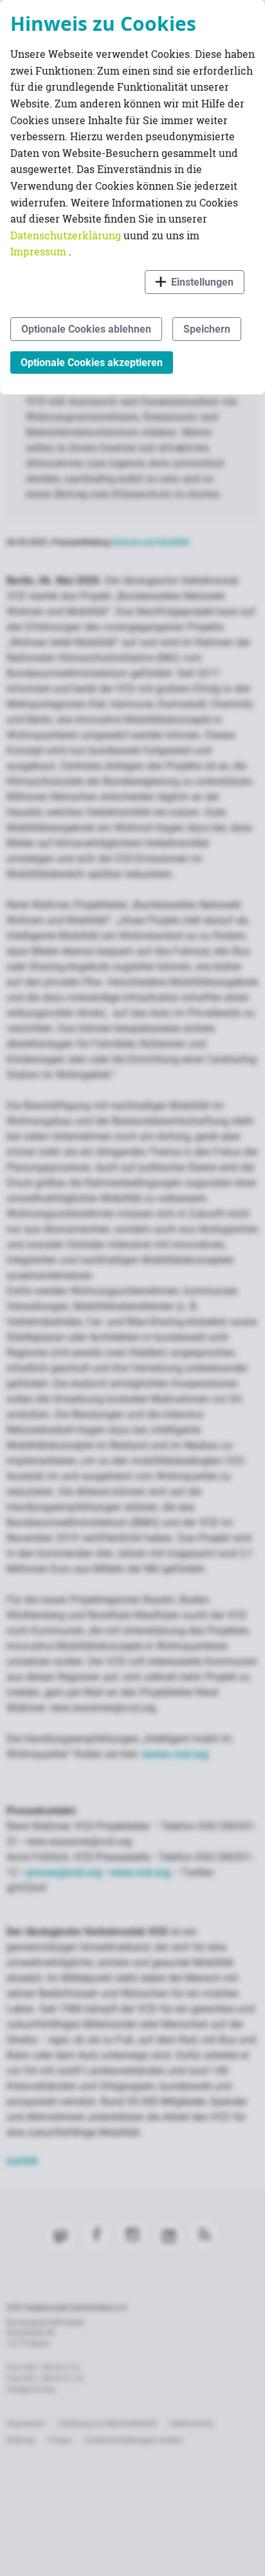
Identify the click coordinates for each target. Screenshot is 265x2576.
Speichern (207, 329)
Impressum (40, 251)
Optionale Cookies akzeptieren (92, 363)
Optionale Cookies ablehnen (86, 329)
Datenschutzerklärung (67, 235)
